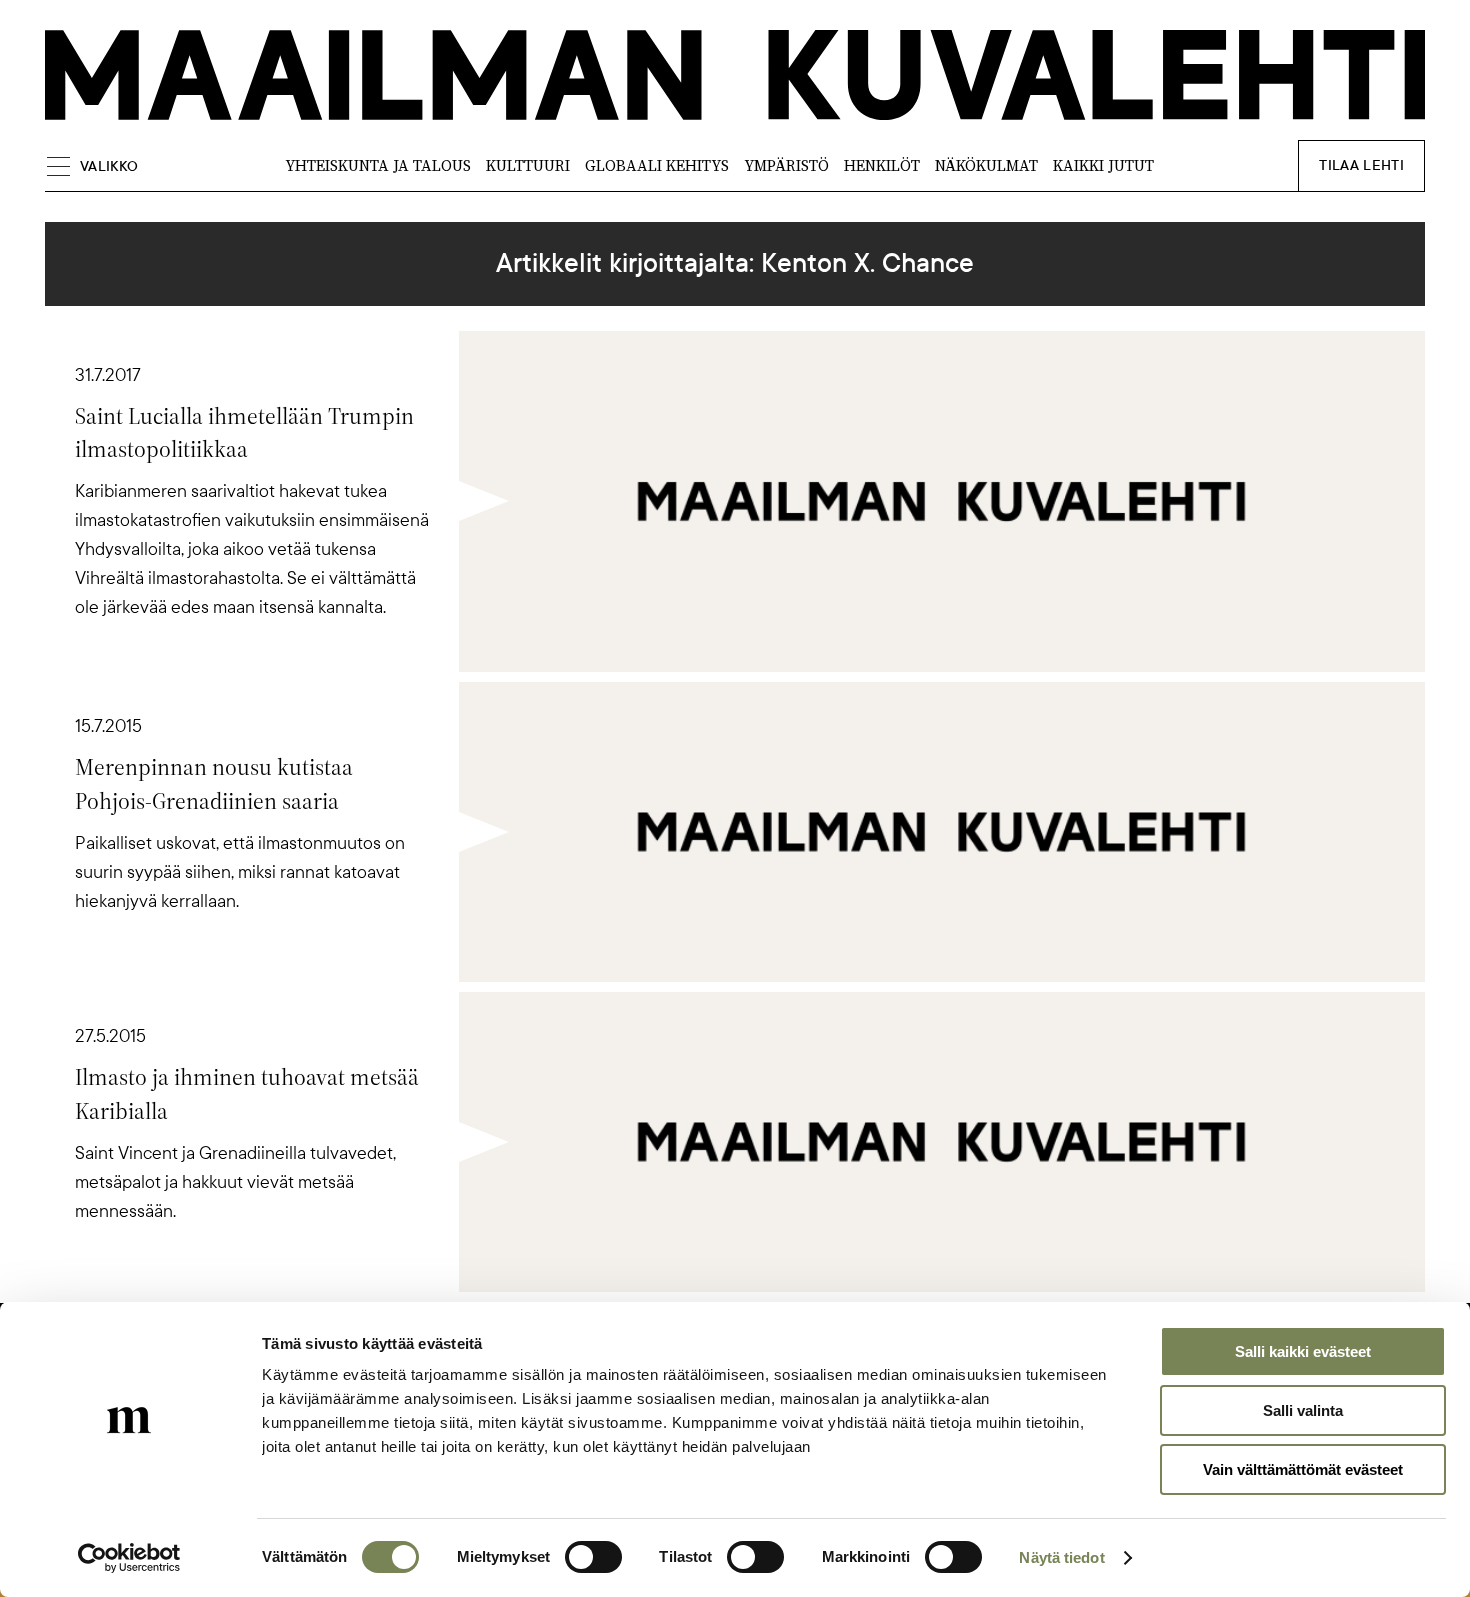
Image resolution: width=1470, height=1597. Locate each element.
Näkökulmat (986, 165)
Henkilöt (882, 165)
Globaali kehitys (657, 165)
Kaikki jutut (1103, 165)
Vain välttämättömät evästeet (1303, 1469)
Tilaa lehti (1361, 165)
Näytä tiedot (1061, 1557)
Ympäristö (786, 165)
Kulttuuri (528, 165)
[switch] (593, 1557)
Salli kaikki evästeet (1303, 1351)
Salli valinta (1303, 1410)
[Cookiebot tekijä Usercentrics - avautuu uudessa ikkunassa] (129, 1558)
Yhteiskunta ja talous (378, 165)
